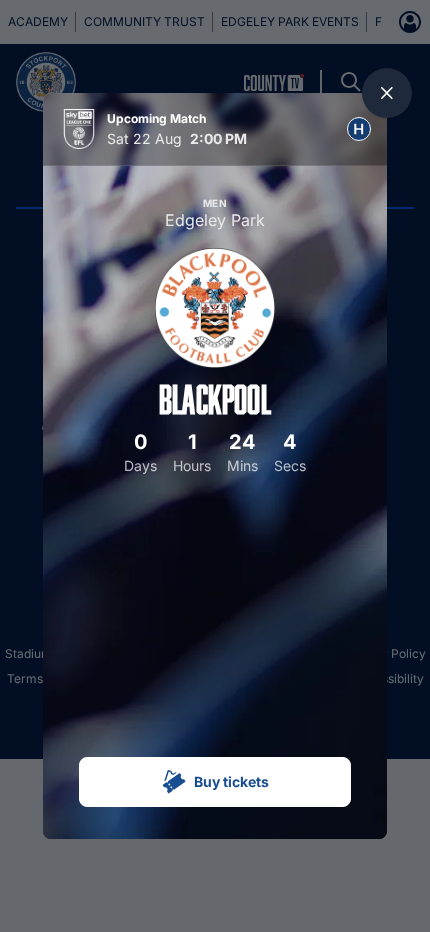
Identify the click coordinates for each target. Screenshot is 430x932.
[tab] (359, 129)
